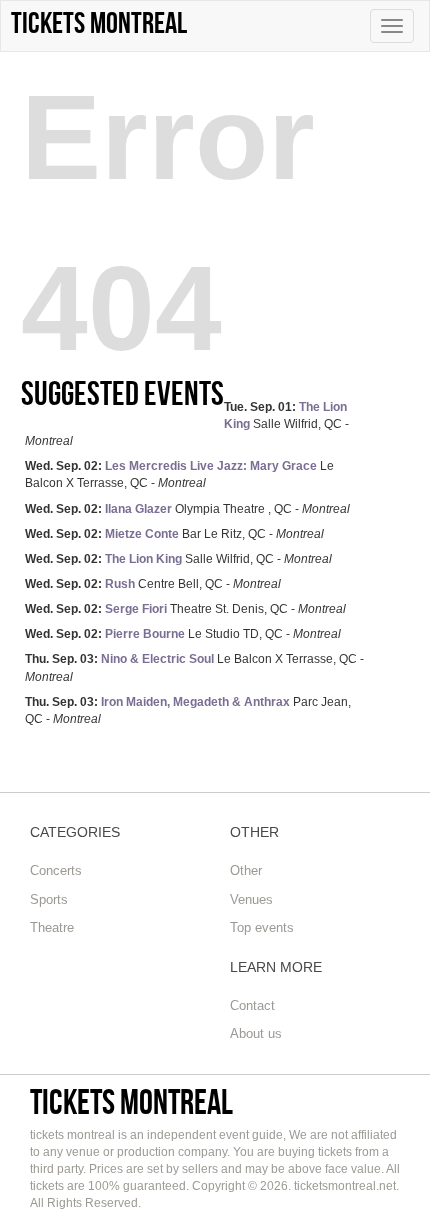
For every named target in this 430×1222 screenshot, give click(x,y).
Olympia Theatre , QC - (187, 509)
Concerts (56, 870)
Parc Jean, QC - (188, 710)
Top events (262, 927)
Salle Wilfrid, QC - (187, 424)
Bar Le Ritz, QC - (174, 534)
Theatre (52, 927)
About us (256, 1033)
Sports (49, 899)
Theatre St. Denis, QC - (185, 609)
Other (246, 870)
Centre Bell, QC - (153, 584)
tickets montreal (131, 1101)
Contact (252, 1005)
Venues (251, 899)
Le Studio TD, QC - (183, 634)
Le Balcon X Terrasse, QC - (179, 474)
